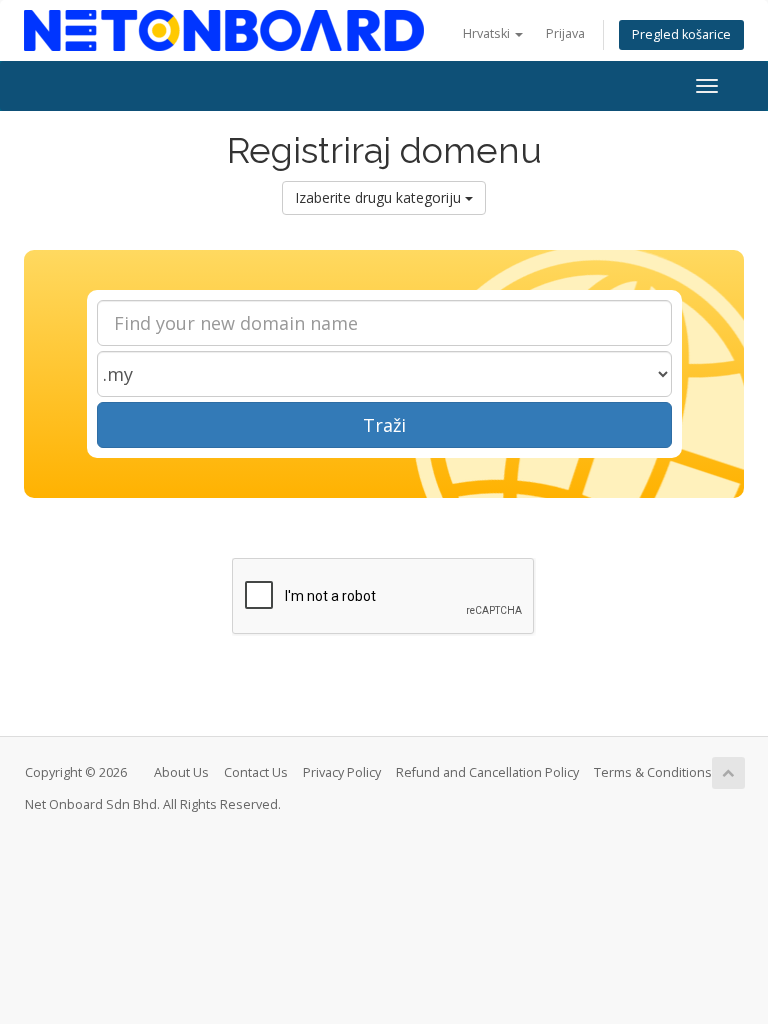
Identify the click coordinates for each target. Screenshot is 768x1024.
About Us (181, 772)
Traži (384, 425)
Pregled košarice (681, 34)
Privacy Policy (342, 772)
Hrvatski (488, 33)
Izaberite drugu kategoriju (380, 197)
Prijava (565, 33)
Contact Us (256, 772)
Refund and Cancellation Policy (487, 772)
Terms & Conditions (653, 772)
